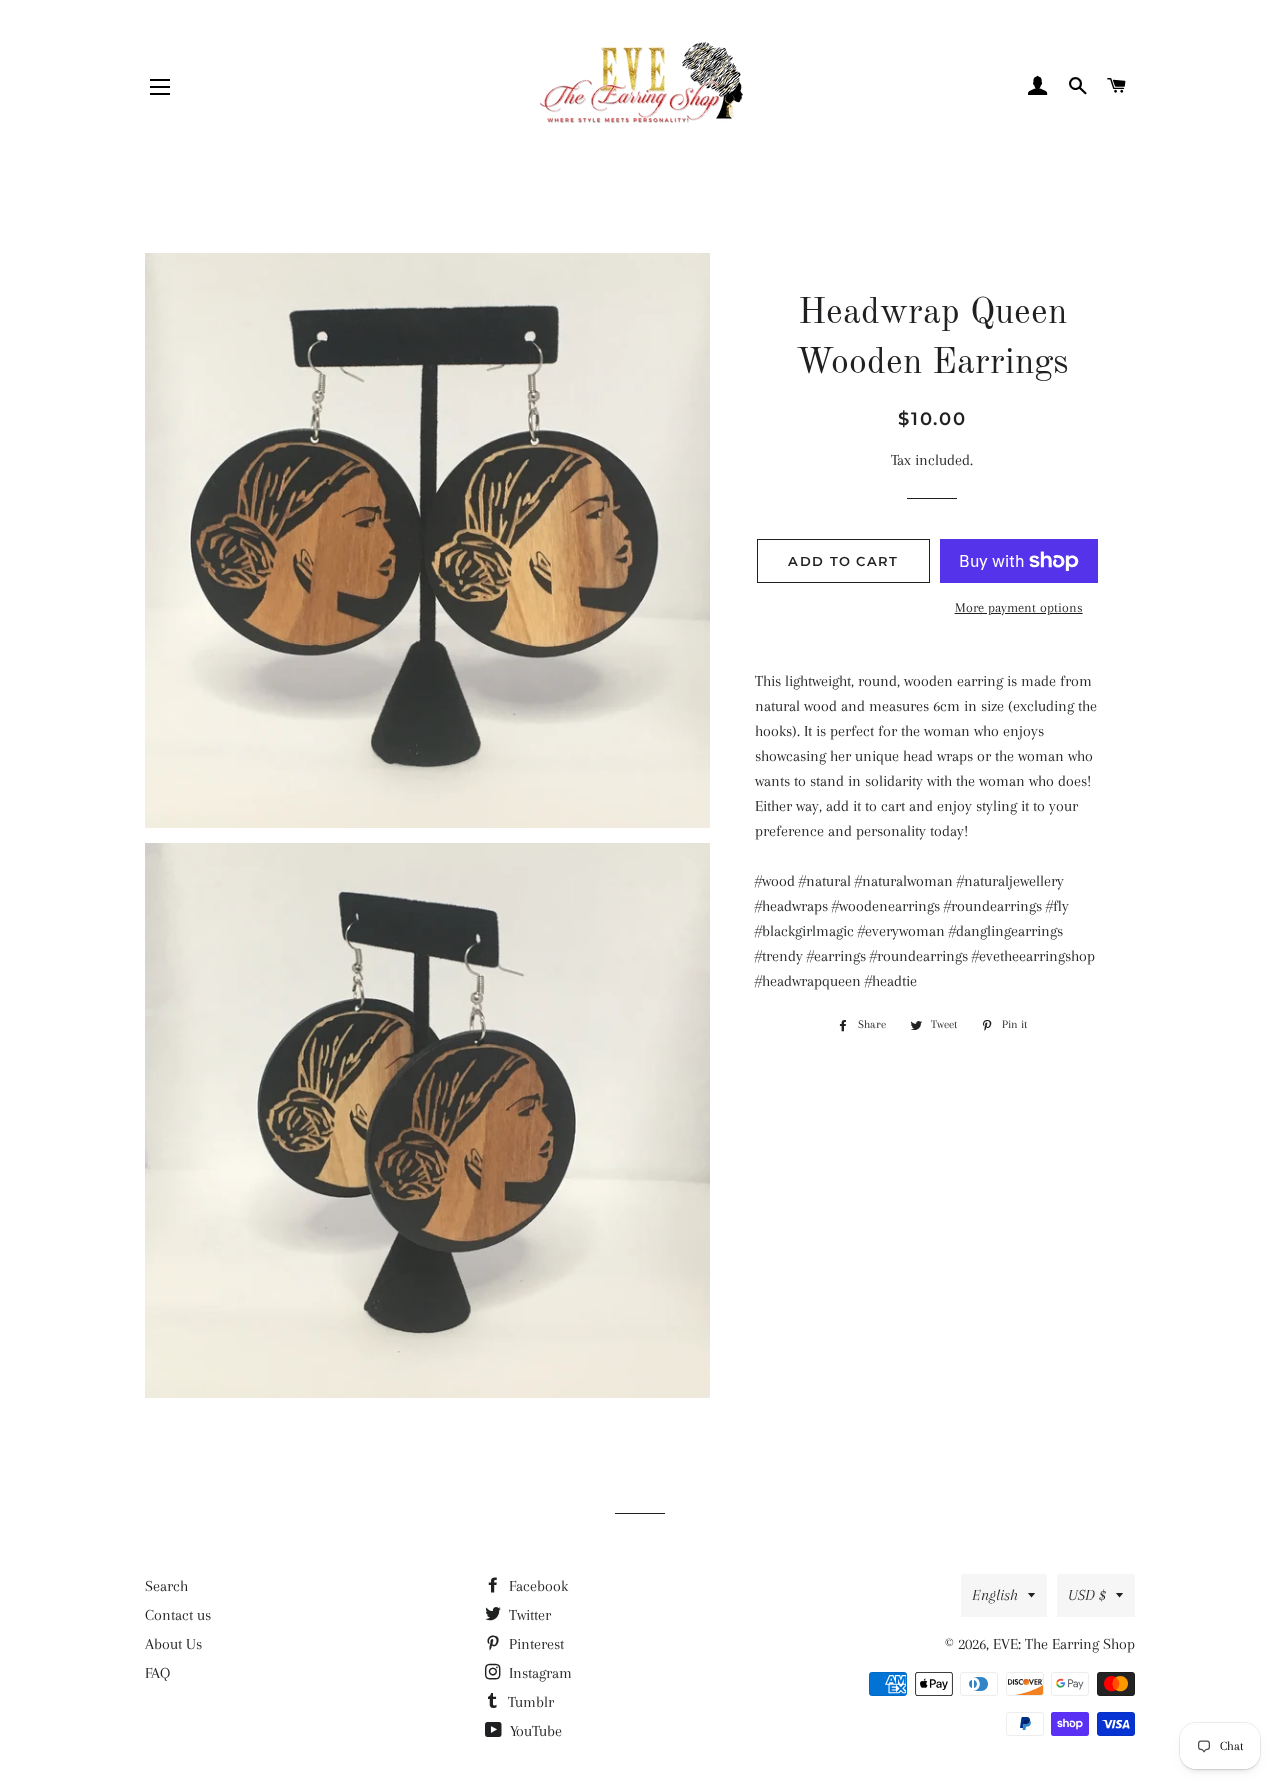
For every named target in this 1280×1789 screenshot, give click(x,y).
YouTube (534, 1731)
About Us (173, 1644)
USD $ (1087, 1595)
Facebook (536, 1586)
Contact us (178, 1615)
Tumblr (529, 1702)
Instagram (538, 1673)
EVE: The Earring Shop (1064, 1644)
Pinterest (534, 1644)
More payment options (1019, 607)
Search (166, 1586)
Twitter (528, 1615)
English (995, 1595)
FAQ (157, 1673)
